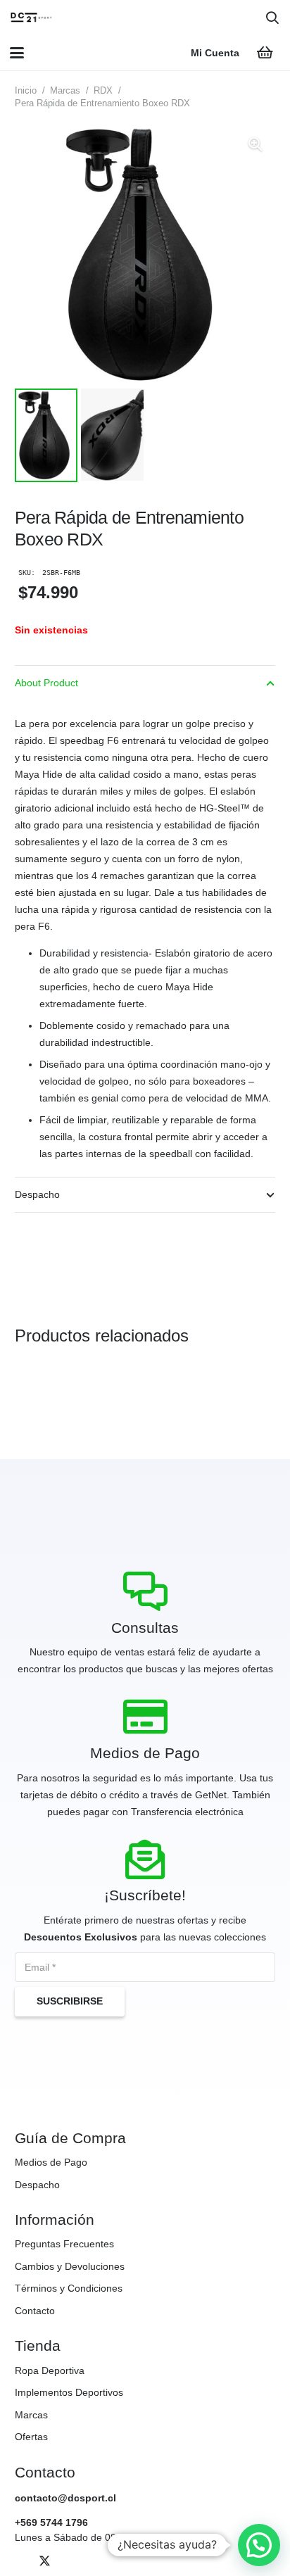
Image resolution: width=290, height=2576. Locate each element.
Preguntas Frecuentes (64, 2244)
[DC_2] (31, 18)
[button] (272, 18)
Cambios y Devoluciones (70, 2266)
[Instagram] (92, 2561)
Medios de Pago (51, 2162)
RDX (103, 91)
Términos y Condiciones (69, 2288)
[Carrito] (265, 53)
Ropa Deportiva (50, 2370)
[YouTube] (68, 2561)
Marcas (65, 91)
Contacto (35, 2311)
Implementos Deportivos (69, 2392)
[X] (45, 2561)
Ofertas (31, 2437)
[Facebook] (21, 2561)
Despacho (37, 2185)
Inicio (26, 91)
